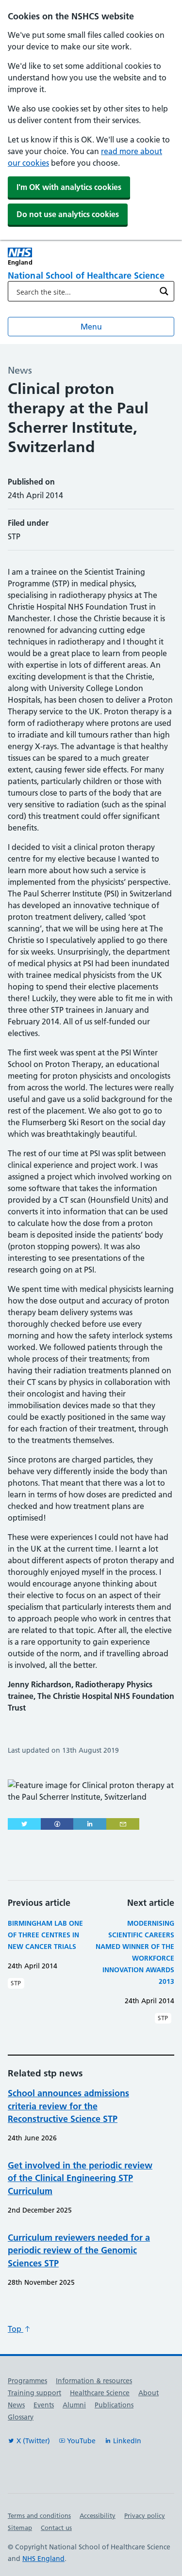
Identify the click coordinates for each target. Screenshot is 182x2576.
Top (16, 2329)
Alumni (74, 2405)
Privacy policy (145, 2515)
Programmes (27, 2381)
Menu (91, 327)
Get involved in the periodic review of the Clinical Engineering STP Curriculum (80, 2178)
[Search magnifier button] (164, 291)
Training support (34, 2393)
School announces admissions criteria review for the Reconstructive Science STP (68, 2106)
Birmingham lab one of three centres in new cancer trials (45, 1935)
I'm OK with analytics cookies (69, 187)
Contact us (56, 2528)
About (149, 2393)
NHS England (43, 2559)
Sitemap (20, 2528)
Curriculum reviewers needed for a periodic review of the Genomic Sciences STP (79, 2250)
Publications (114, 2405)
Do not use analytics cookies (68, 214)
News (16, 2405)
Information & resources (94, 2381)
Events (44, 2405)
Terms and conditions (39, 2515)
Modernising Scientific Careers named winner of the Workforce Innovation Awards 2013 (135, 1952)
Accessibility (98, 2515)
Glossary (21, 2417)
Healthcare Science (100, 2393)
